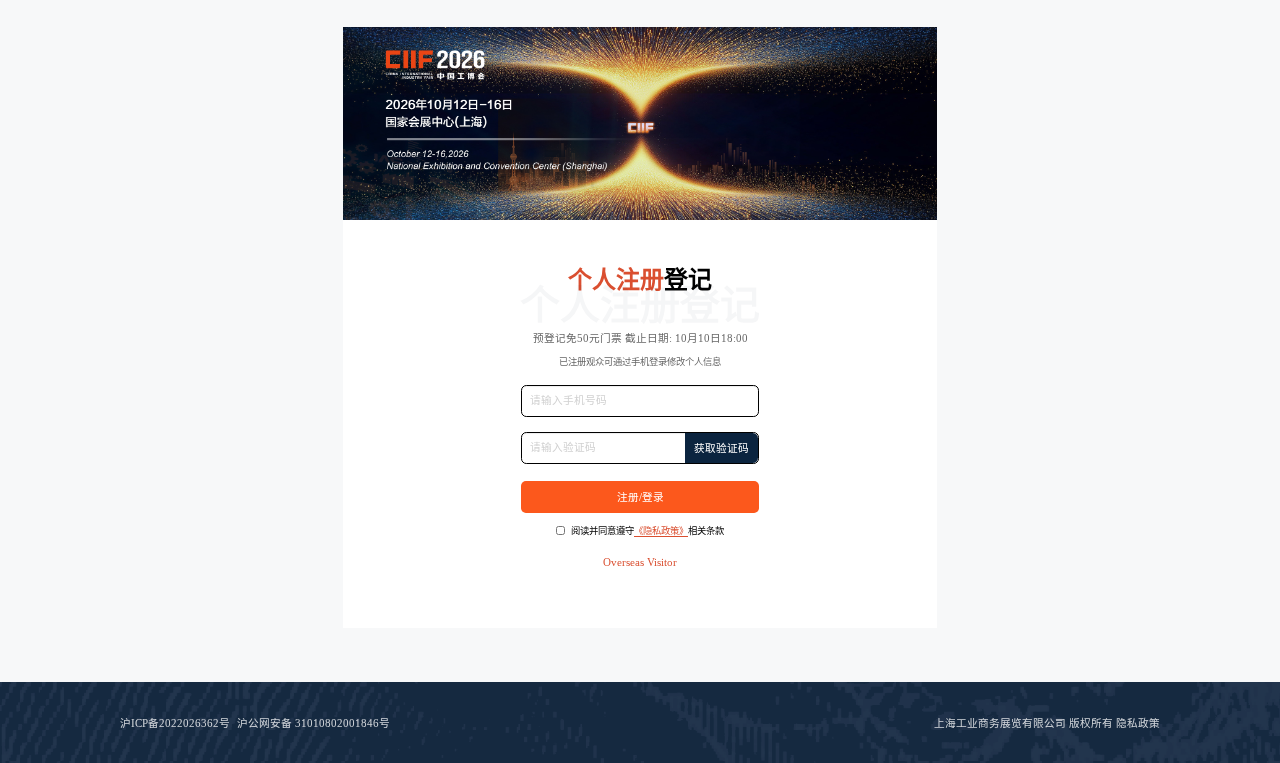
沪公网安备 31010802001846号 (313, 723)
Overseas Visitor (640, 562)
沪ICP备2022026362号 (175, 723)
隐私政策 (1138, 723)
